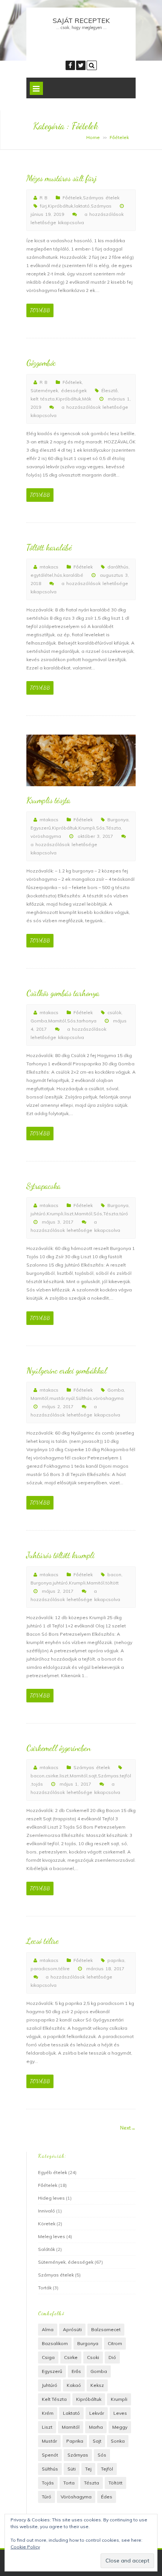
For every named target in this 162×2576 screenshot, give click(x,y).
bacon (114, 1574)
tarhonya (87, 1021)
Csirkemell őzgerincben (58, 1748)
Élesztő (109, 390)
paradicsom (44, 1969)
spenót (50, 2455)
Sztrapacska (44, 1186)
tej (88, 2469)
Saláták (47, 2249)
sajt (93, 1776)
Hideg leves (51, 2198)
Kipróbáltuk (60, 206)
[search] (92, 65)
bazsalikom (55, 2343)
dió (112, 2357)
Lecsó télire (42, 1941)
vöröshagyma (46, 836)
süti (72, 2469)
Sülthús (84, 1398)
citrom (115, 2343)
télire (64, 1969)
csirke (52, 1776)
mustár (57, 1398)
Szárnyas (101, 206)
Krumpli (87, 828)
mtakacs (49, 567)
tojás (37, 1784)
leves (120, 2413)
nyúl (70, 1398)
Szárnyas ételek (101, 198)
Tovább (40, 310)
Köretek (47, 2224)
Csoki (93, 2357)
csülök (114, 1012)
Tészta (113, 828)
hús (58, 575)
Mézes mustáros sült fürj (61, 178)
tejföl (125, 1776)
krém (48, 2413)
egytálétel (42, 575)
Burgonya (118, 820)
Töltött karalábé (49, 547)
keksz (97, 2385)
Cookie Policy (25, 2547)
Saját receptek (81, 21)
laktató (82, 206)
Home (93, 137)
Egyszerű (41, 828)
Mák (87, 399)
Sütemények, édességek (59, 390)
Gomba (39, 1021)
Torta (69, 2483)
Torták (45, 2288)
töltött (112, 1583)
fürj (43, 206)
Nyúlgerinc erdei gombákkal (66, 1371)
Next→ (128, 2128)
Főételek (72, 198)
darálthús (118, 567)
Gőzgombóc (41, 363)
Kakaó (74, 2385)
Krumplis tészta (48, 800)
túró (124, 1214)
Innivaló (47, 2211)
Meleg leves (52, 2236)
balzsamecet (106, 2329)
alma (48, 2329)
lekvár (97, 2413)
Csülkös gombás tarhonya (63, 993)
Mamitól (57, 1021)
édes (107, 2497)
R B (44, 198)
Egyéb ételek (53, 2172)
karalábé (73, 575)
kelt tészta (43, 399)
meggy (120, 2427)
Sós (100, 828)
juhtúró (38, 1214)
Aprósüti (72, 2329)
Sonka (118, 2441)
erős (76, 2371)
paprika (116, 1960)
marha (96, 2427)
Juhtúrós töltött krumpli (60, 1555)
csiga (48, 2357)
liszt (69, 1214)
